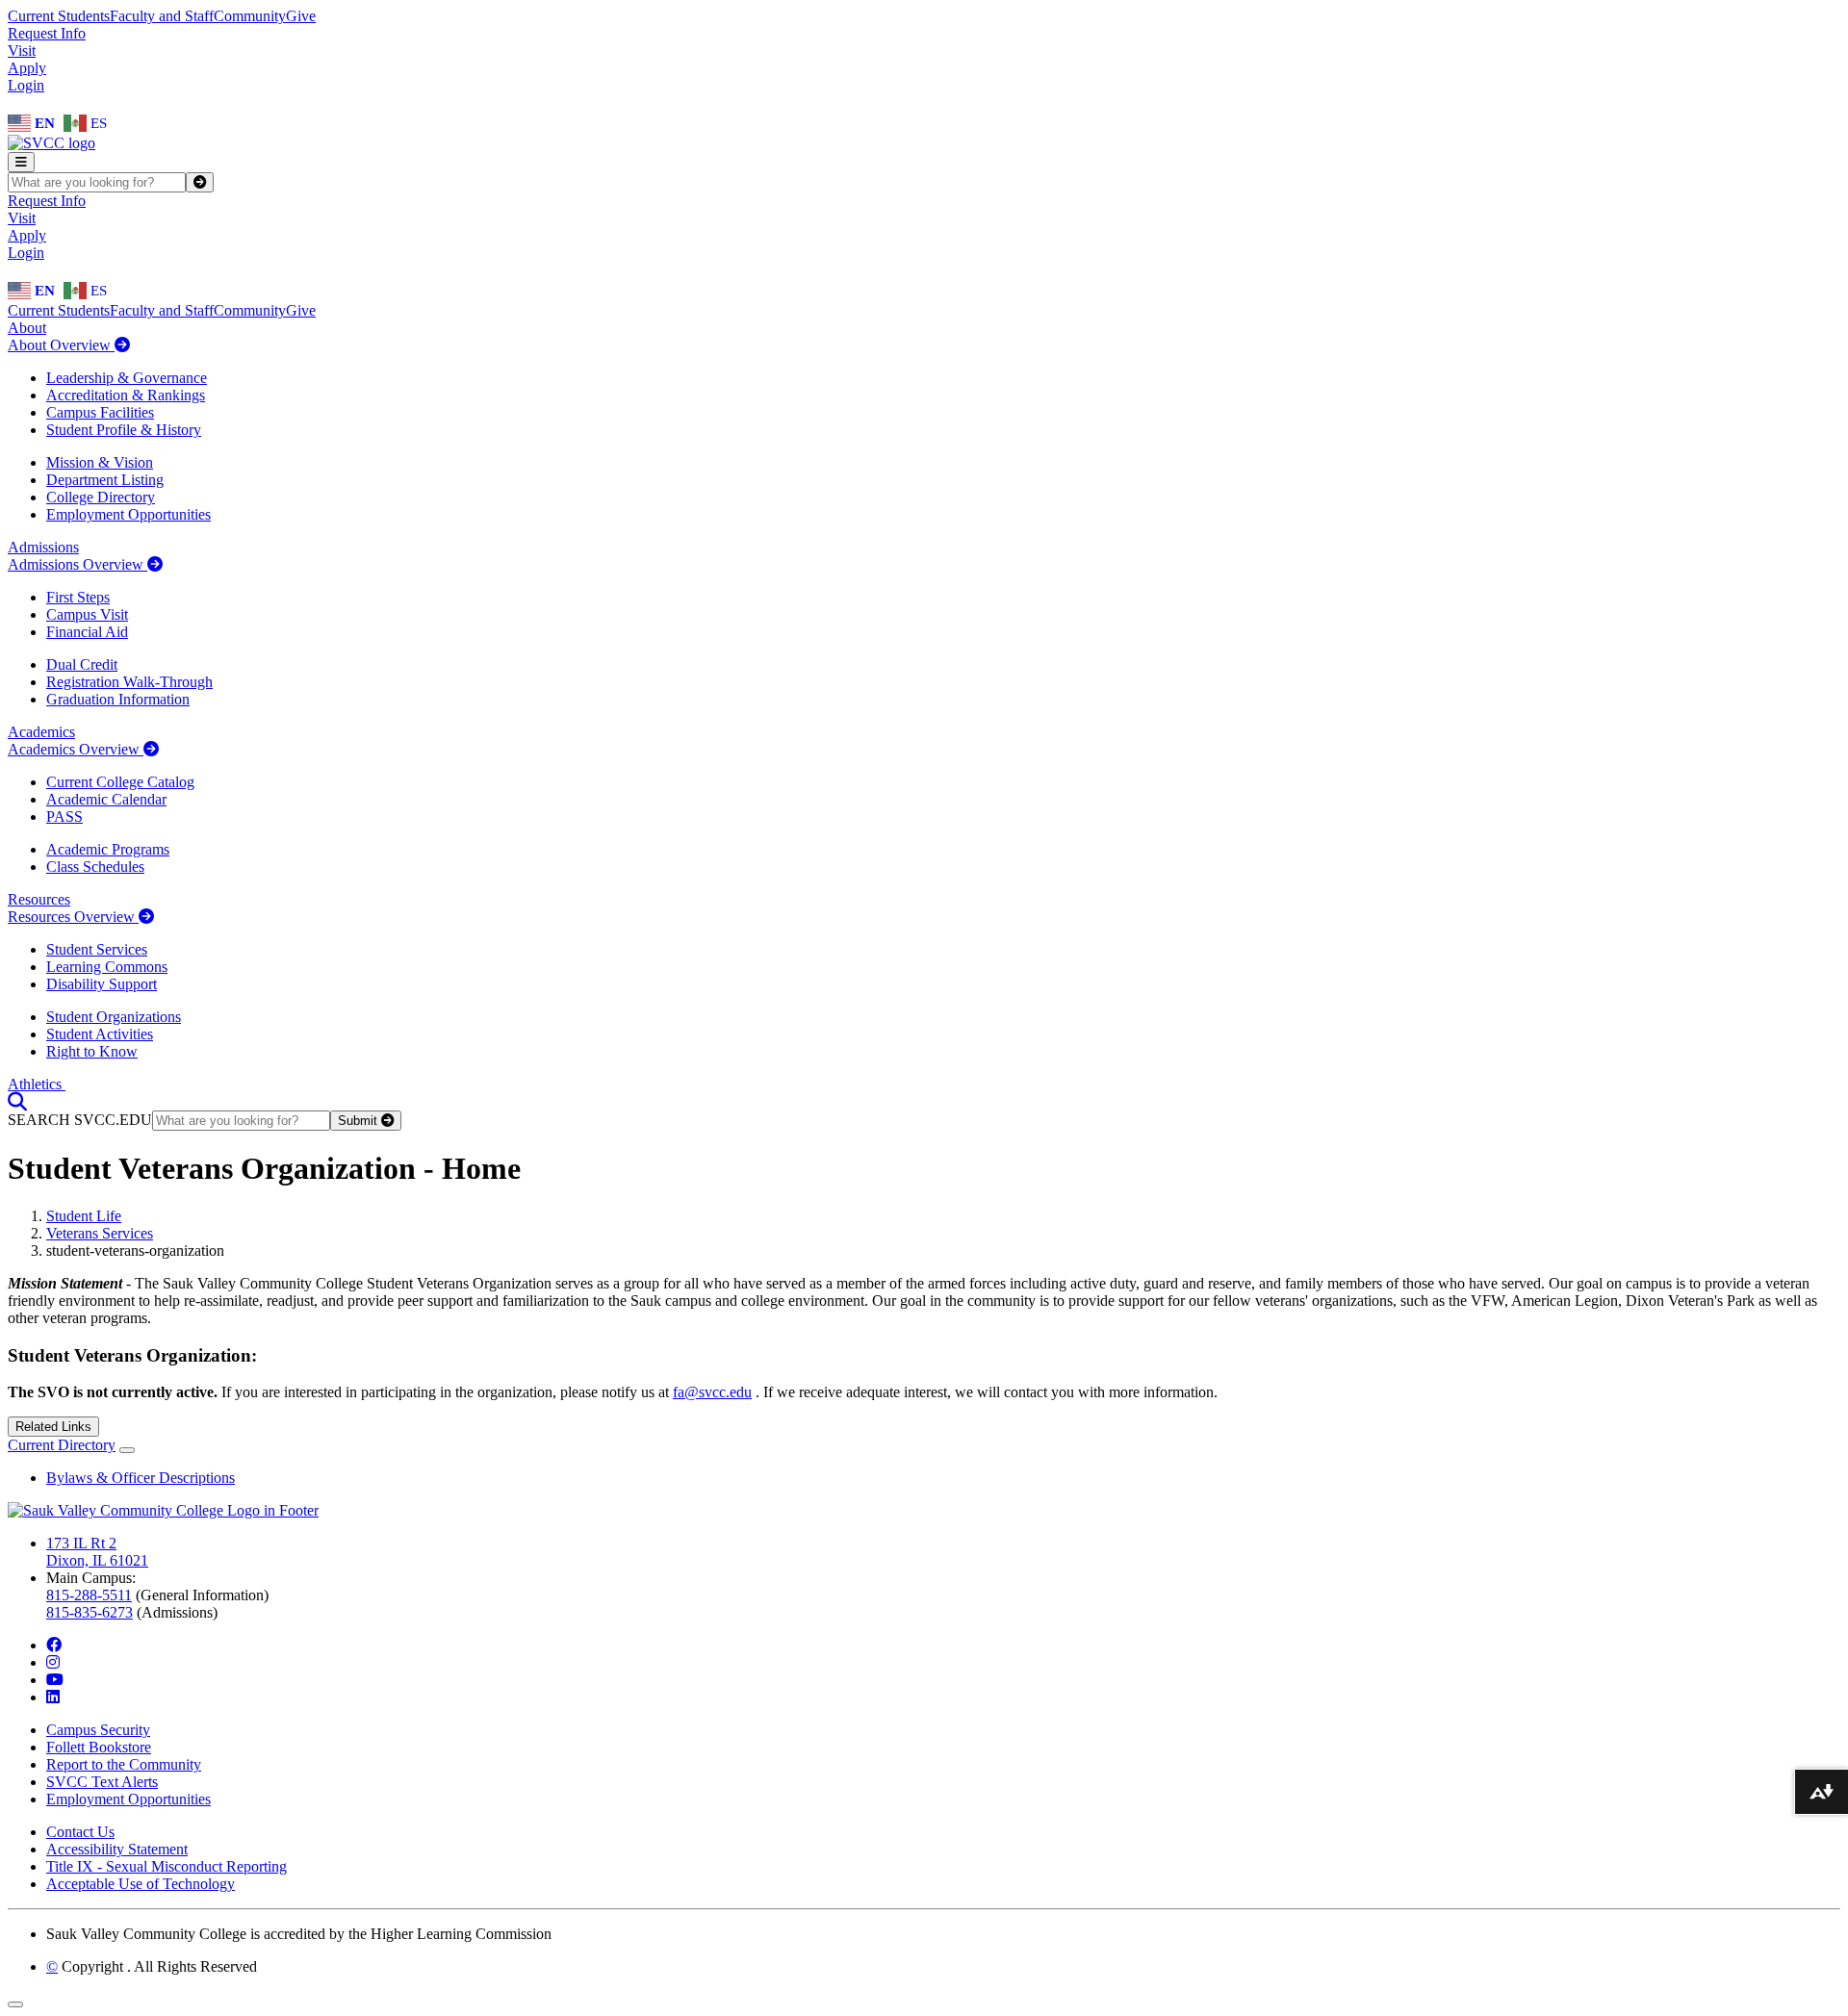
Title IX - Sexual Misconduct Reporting (167, 1866)
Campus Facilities (100, 412)
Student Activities (100, 1034)
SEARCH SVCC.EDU (80, 1120)
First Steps (78, 597)
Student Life (84, 1216)
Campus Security (98, 1730)
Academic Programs (108, 849)
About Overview (61, 345)
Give (301, 16)
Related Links (53, 1427)
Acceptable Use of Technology (141, 1884)
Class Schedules (95, 867)
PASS (64, 817)
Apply (27, 68)
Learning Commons (107, 967)
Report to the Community (124, 1764)
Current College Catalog (120, 782)
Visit (22, 51)
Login (26, 85)
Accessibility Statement (117, 1849)
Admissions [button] (43, 547)
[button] (17, 1101)
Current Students (59, 16)
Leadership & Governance (127, 378)
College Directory (101, 497)
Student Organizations (114, 1017)
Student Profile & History (124, 430)
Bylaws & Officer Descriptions (141, 1478)
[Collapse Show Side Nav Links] (127, 1450)
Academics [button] (41, 732)
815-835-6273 (90, 1612)
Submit (359, 1121)
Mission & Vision (100, 462)
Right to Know (92, 1051)
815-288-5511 (89, 1595)
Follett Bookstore (99, 1747)
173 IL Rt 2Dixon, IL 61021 (97, 1552)
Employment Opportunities (128, 514)
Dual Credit (82, 664)
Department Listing (105, 480)
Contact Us (80, 1832)
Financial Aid (87, 632)
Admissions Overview (77, 564)
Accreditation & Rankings (126, 395)
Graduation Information (118, 699)
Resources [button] (39, 899)
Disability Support (102, 984)
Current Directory (62, 1445)
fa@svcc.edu (712, 1392)
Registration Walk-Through (129, 682)
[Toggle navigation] (21, 162)
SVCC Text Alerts (102, 1782)
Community (250, 16)
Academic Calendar (106, 799)
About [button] (27, 328)
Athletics (37, 1084)
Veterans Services (100, 1233)
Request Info (47, 33)
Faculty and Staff (162, 16)
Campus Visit (87, 614)
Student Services (97, 949)
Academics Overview (76, 749)
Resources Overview (73, 917)
